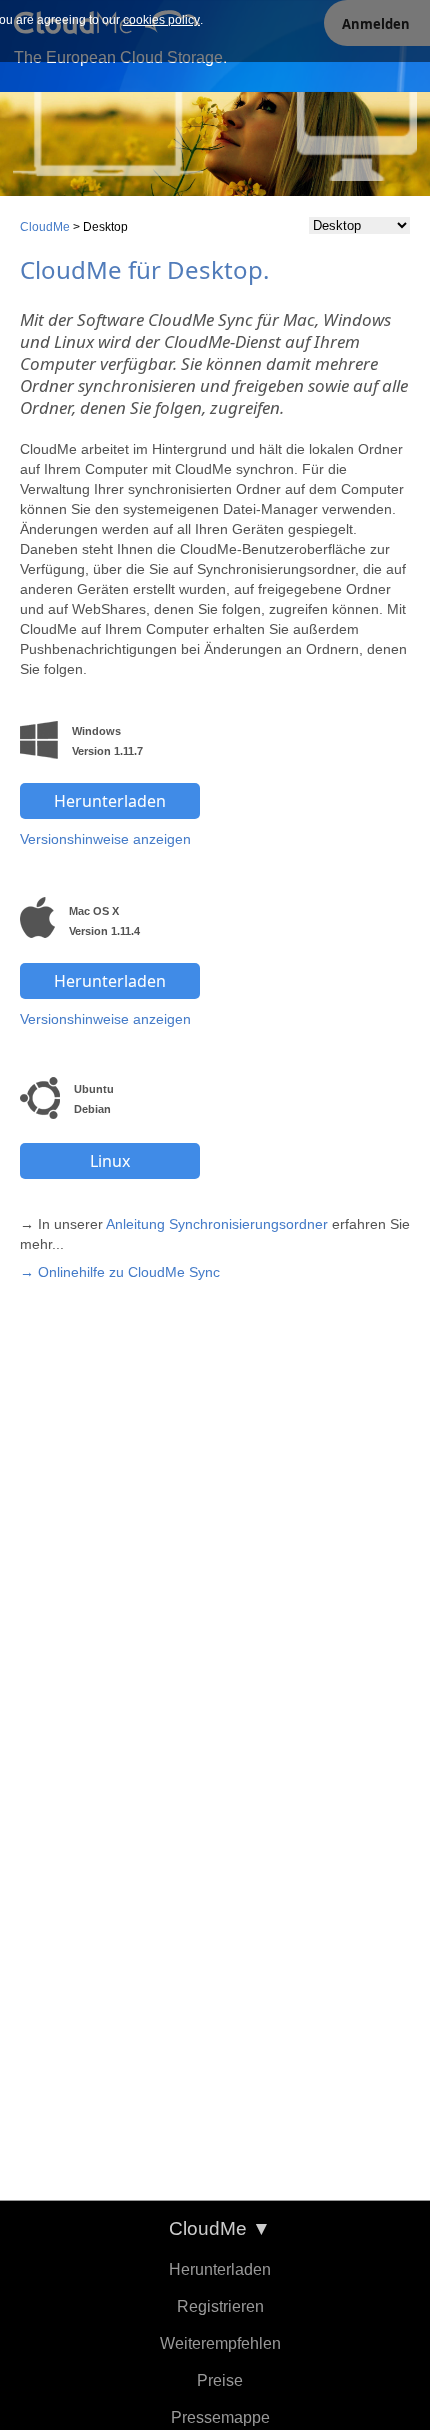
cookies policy (161, 20)
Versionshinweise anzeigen (105, 839)
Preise (220, 2380)
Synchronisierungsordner (248, 1224)
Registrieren (220, 2306)
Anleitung (135, 1224)
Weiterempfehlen (220, 2343)
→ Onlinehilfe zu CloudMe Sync (120, 1272)
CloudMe (45, 227)
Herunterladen (220, 2269)
